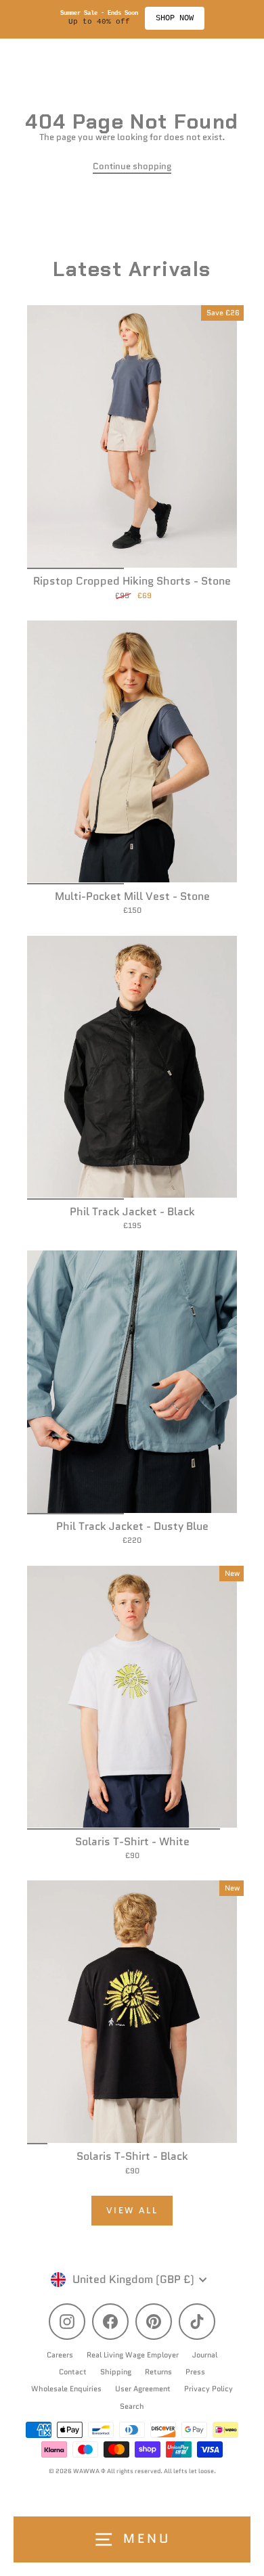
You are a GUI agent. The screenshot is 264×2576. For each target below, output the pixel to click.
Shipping (116, 2372)
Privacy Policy (208, 2389)
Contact (73, 2372)
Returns (158, 2372)
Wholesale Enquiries (66, 2389)
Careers (60, 2355)
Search (132, 2406)
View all (132, 2210)
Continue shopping (132, 166)
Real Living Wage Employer (133, 2355)
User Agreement (143, 2389)
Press (195, 2372)
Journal (205, 2355)
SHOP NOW (175, 18)
